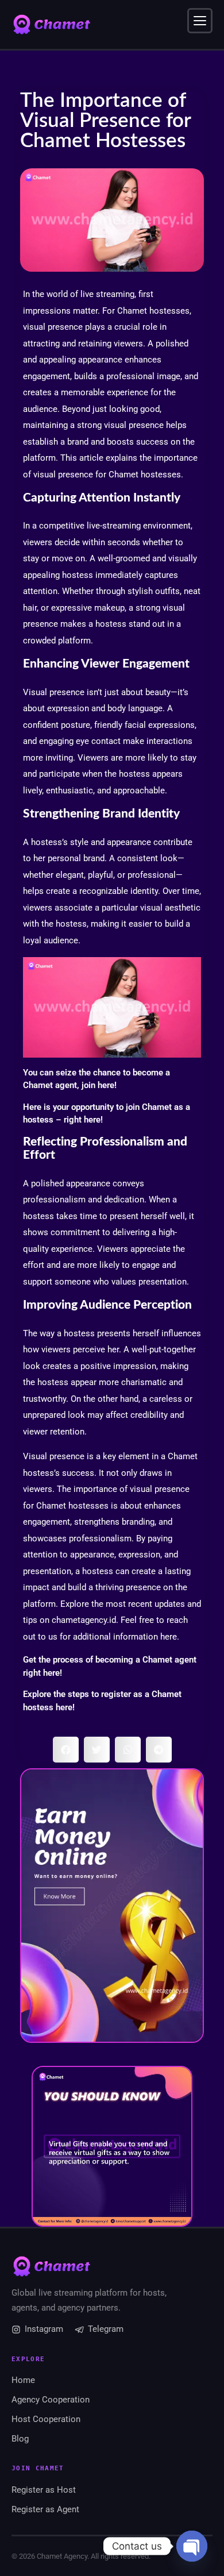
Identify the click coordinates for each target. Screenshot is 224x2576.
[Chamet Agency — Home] (52, 25)
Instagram (44, 2329)
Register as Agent (45, 2509)
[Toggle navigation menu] (200, 21)
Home (23, 2380)
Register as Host (44, 2490)
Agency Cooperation (51, 2400)
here (106, 1085)
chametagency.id (84, 1620)
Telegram (106, 2329)
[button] (66, 1750)
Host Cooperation (46, 2419)
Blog (20, 2439)
